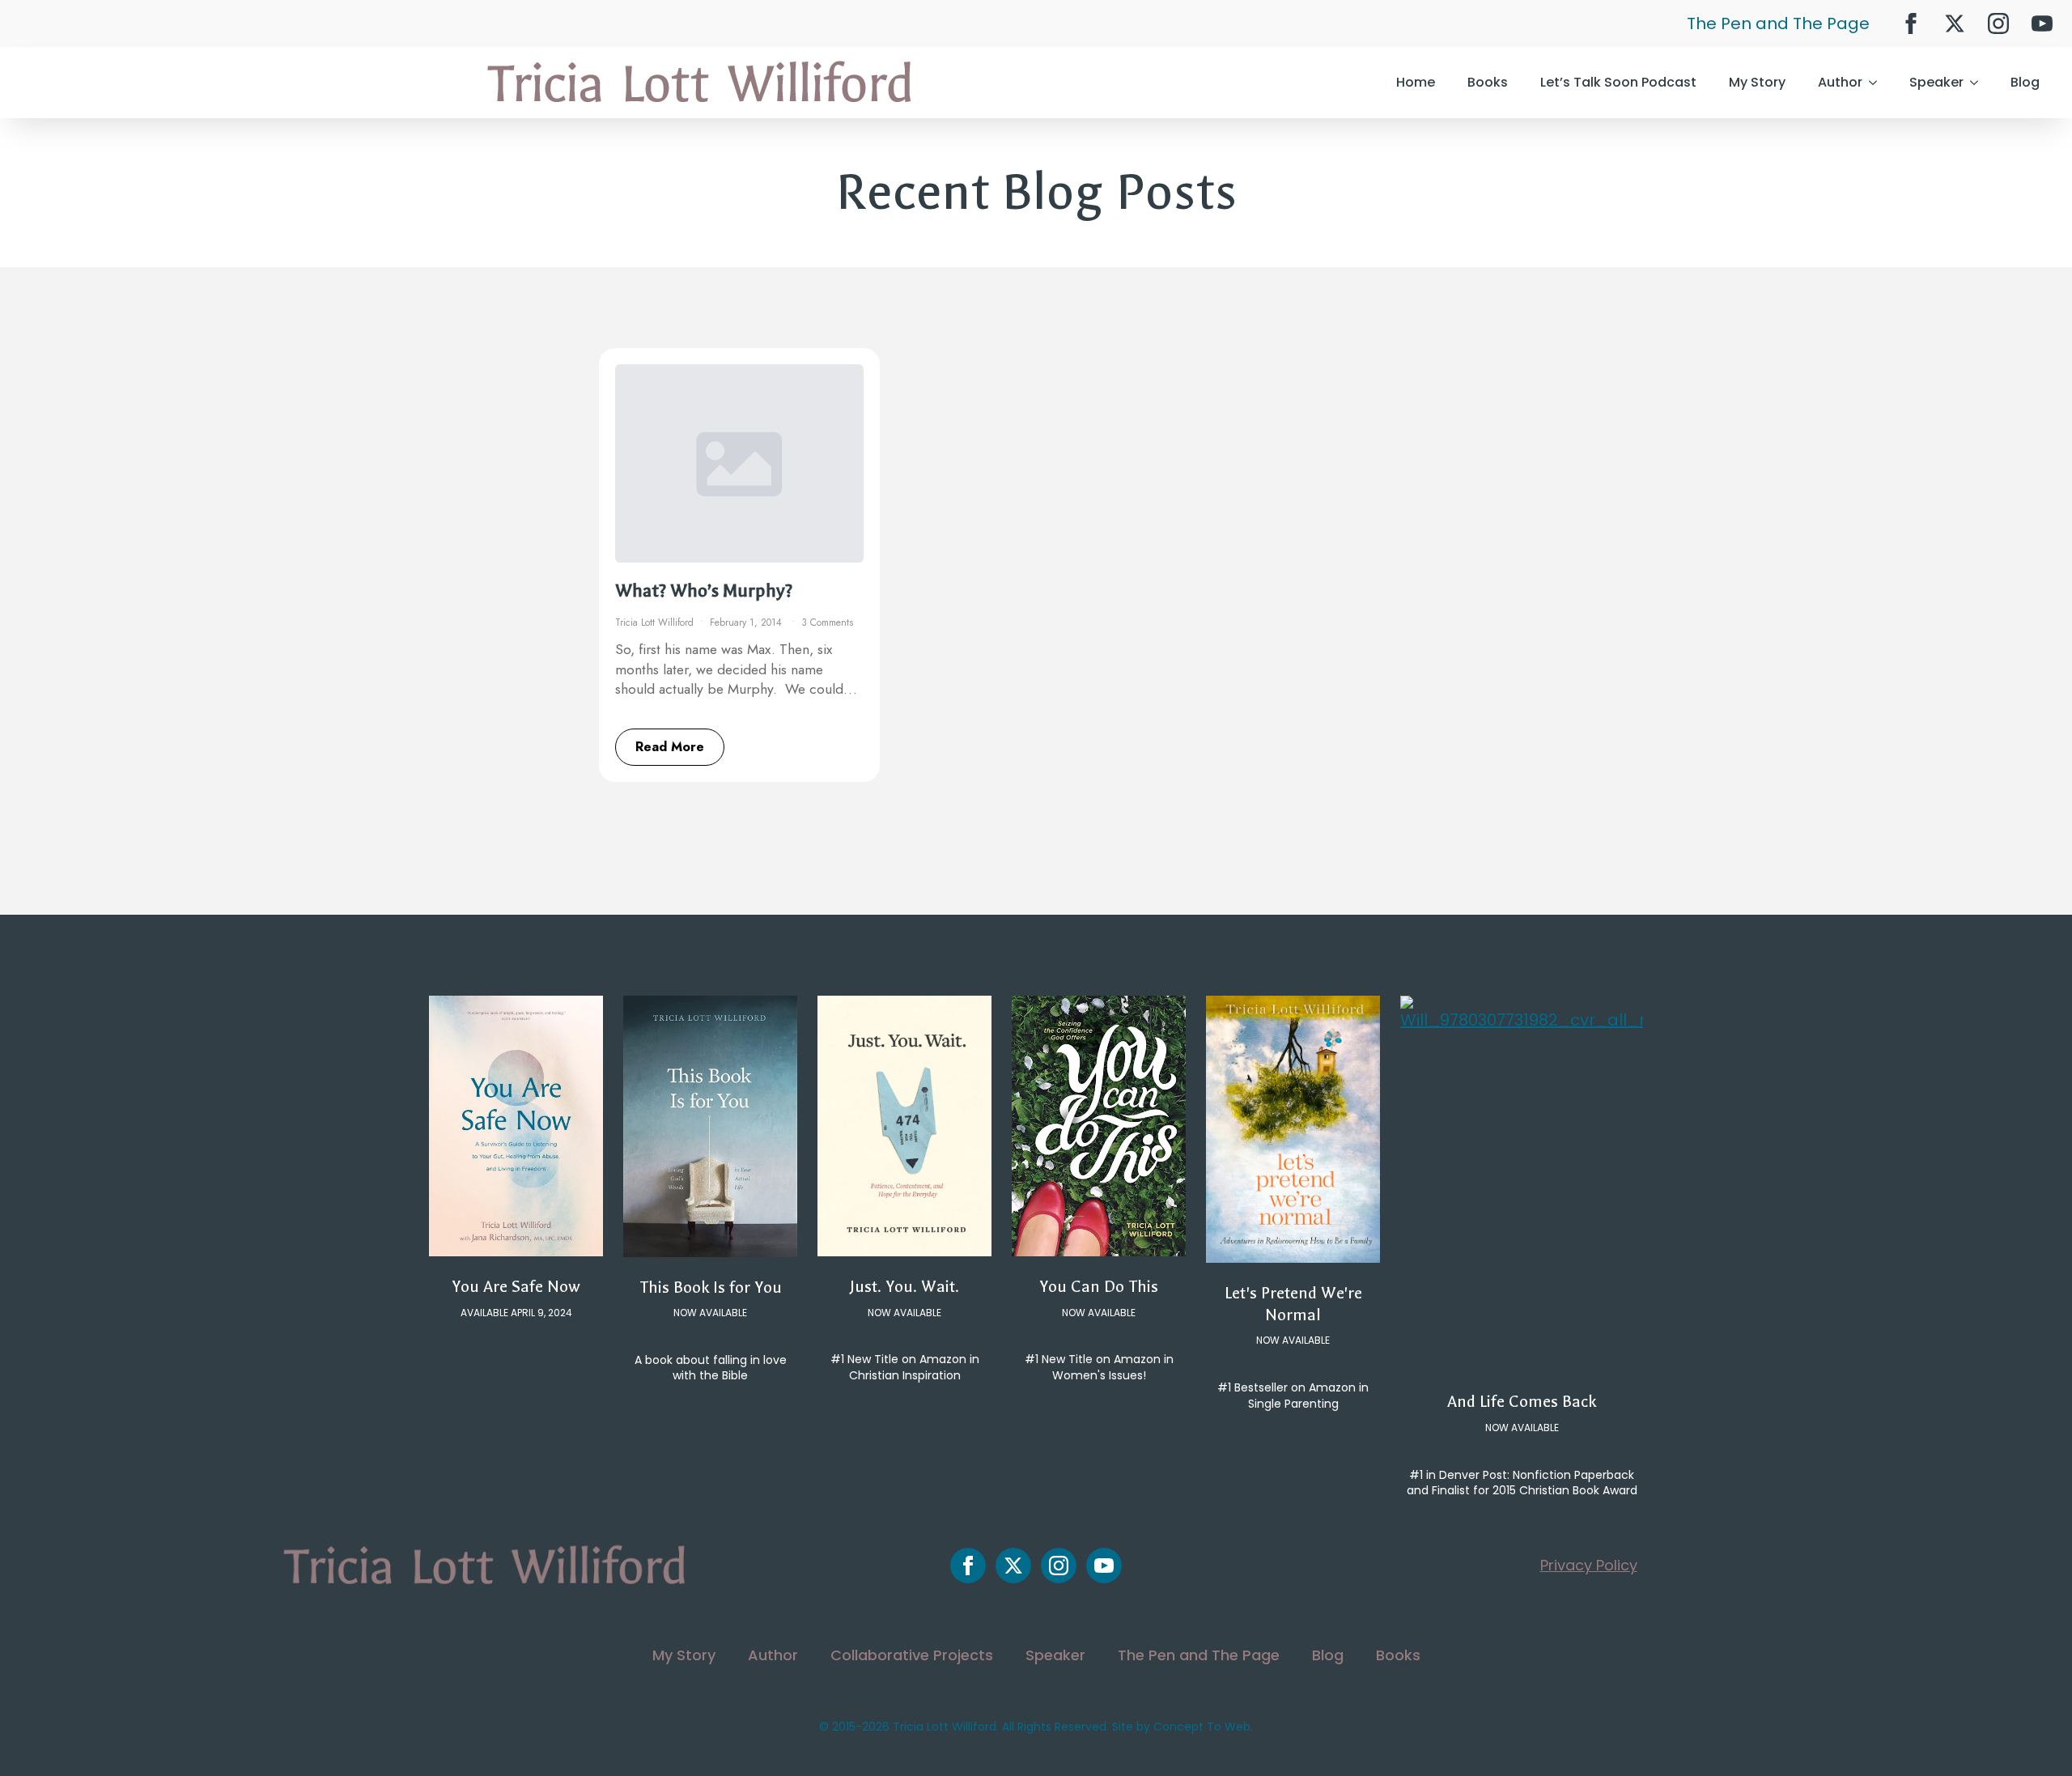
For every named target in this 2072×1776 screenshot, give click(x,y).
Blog (2025, 82)
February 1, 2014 (747, 622)
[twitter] (1955, 23)
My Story (1757, 82)
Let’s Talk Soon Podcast (1618, 82)
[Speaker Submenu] (1979, 83)
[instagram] (1998, 23)
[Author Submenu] (1878, 83)
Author (1840, 82)
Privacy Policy (1589, 1565)
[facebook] (1911, 23)
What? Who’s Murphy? (704, 591)
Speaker (1936, 82)
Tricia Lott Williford (654, 622)
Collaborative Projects (912, 1655)
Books (1488, 82)
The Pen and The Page (1778, 23)
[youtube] (2042, 23)
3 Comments (827, 622)
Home (1416, 82)
